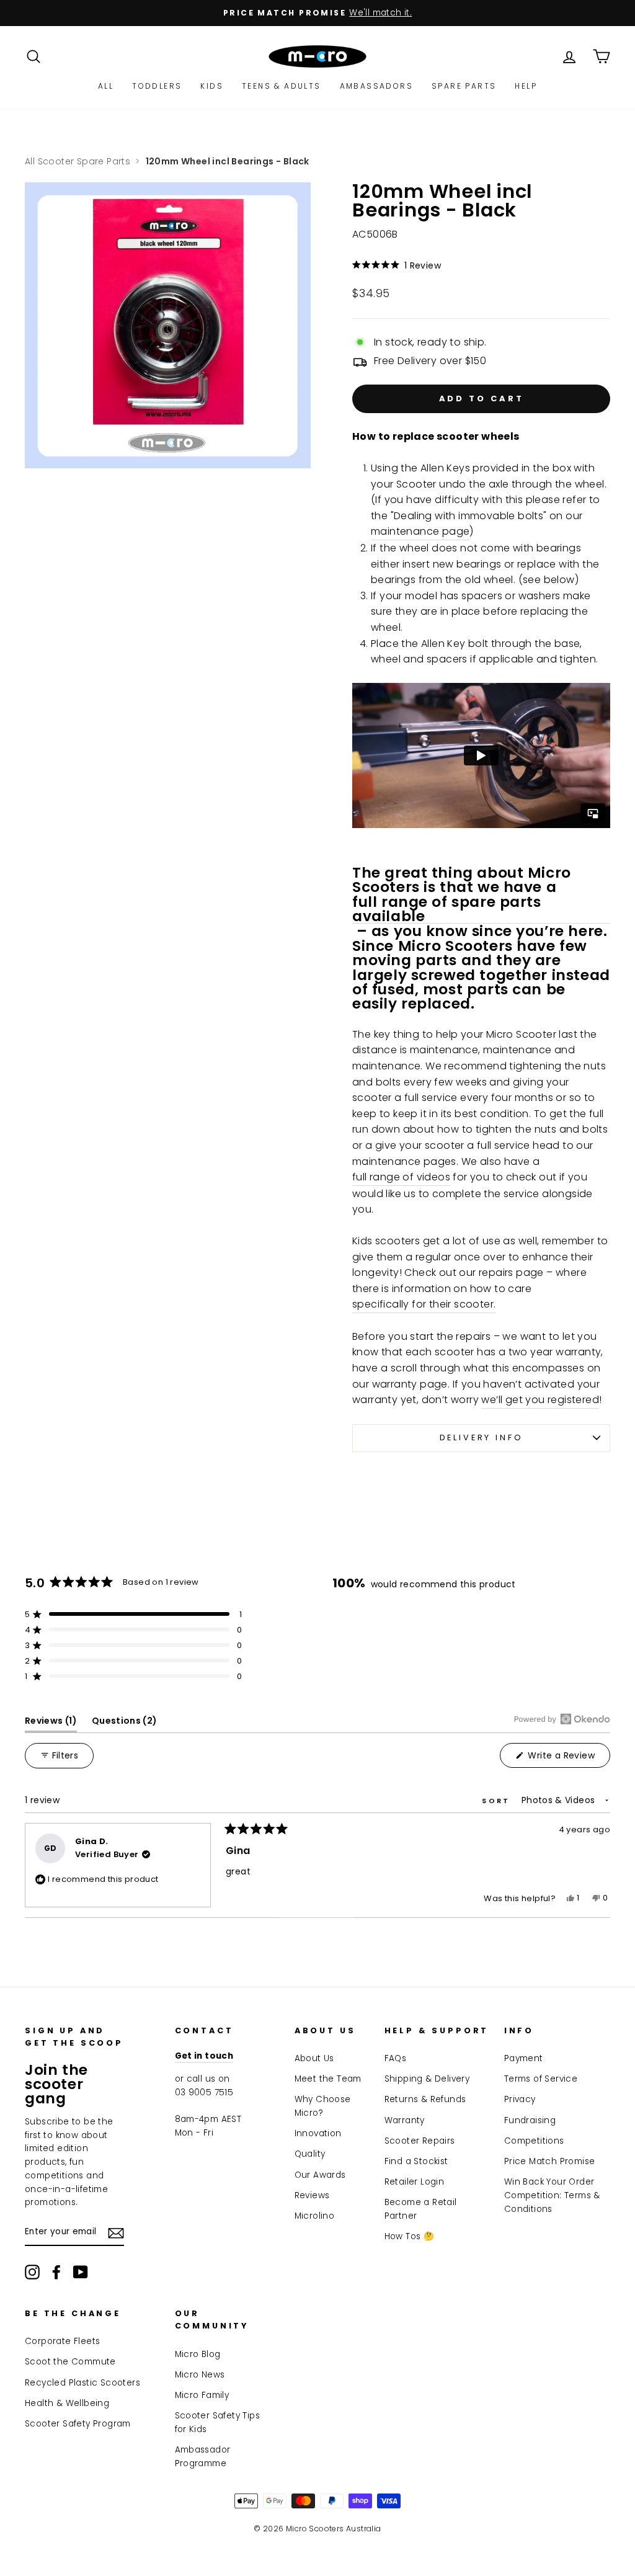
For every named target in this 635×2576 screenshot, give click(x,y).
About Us (314, 2058)
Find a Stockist (416, 2161)
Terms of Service (541, 2079)
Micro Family (202, 2395)
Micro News (200, 2375)
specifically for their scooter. (424, 1304)
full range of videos (401, 1177)
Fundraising (530, 2120)
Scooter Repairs (420, 2141)
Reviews (312, 2195)
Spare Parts (464, 86)
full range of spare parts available (447, 909)
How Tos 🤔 (410, 2236)
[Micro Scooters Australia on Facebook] (56, 2272)
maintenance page (420, 531)
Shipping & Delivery (427, 2079)
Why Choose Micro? (323, 2106)
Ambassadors (376, 86)
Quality (310, 2154)
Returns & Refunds (425, 2099)
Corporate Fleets (62, 2341)
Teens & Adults (282, 86)
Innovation (318, 2133)
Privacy (520, 2099)
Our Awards (320, 2175)
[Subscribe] (116, 2232)
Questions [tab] (125, 1723)
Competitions (534, 2141)
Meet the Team (328, 2079)
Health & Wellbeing (67, 2403)
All (106, 86)
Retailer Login (415, 2182)
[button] (481, 265)
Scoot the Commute (70, 2362)
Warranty (405, 2120)
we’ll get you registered (540, 1400)
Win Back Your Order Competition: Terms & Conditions (552, 2195)
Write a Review (568, 1758)
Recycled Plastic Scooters (82, 2383)
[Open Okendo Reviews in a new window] (562, 1719)
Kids (212, 86)
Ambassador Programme (203, 2457)
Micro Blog (198, 2354)
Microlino (315, 2216)
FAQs (396, 2058)
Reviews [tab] (51, 1723)
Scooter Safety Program (78, 2424)
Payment (524, 2058)
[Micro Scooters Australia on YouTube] (81, 2272)
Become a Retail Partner (421, 2209)
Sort (498, 1801)
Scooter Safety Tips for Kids (218, 2422)
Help (526, 86)
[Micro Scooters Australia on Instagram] (32, 2272)
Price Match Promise (550, 2161)
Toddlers (157, 86)
